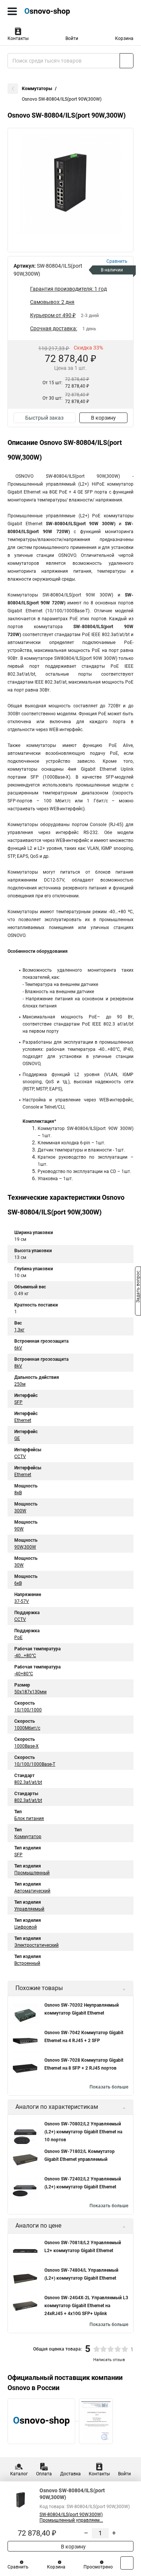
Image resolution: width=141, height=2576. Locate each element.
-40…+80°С (25, 1656)
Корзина (124, 38)
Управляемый (29, 1909)
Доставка (70, 2474)
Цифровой (26, 1927)
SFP (18, 1402)
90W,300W (25, 1547)
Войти (72, 38)
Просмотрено (98, 2567)
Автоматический (32, 1891)
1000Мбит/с (27, 1728)
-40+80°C (24, 1674)
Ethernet (23, 1420)
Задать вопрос (138, 1288)
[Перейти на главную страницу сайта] (56, 11)
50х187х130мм (30, 1692)
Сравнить (18, 2567)
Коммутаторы (37, 89)
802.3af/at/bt (28, 1782)
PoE (18, 1638)
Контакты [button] (18, 38)
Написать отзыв (109, 2360)
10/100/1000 (28, 1710)
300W (20, 1511)
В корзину (103, 418)
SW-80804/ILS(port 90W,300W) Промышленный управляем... (71, 2517)
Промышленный (32, 1873)
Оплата (44, 2474)
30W (19, 1565)
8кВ (18, 1493)
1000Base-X (27, 1746)
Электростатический (36, 1945)
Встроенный (27, 1963)
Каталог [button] (19, 2474)
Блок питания (29, 1819)
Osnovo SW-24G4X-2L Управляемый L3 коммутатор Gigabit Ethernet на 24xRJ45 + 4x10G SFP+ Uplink (86, 2306)
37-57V (22, 1601)
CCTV (20, 1457)
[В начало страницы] (127, 2563)
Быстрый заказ (44, 418)
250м (20, 1384)
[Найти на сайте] (127, 61)
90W (19, 1529)
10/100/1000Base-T (35, 1764)
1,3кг (19, 1330)
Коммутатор (28, 1837)
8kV (18, 1366)
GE (17, 1438)
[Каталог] (12, 11)
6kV (18, 1348)
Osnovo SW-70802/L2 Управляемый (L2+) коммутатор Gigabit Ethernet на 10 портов (83, 2132)
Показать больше (109, 2087)
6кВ (18, 1583)
